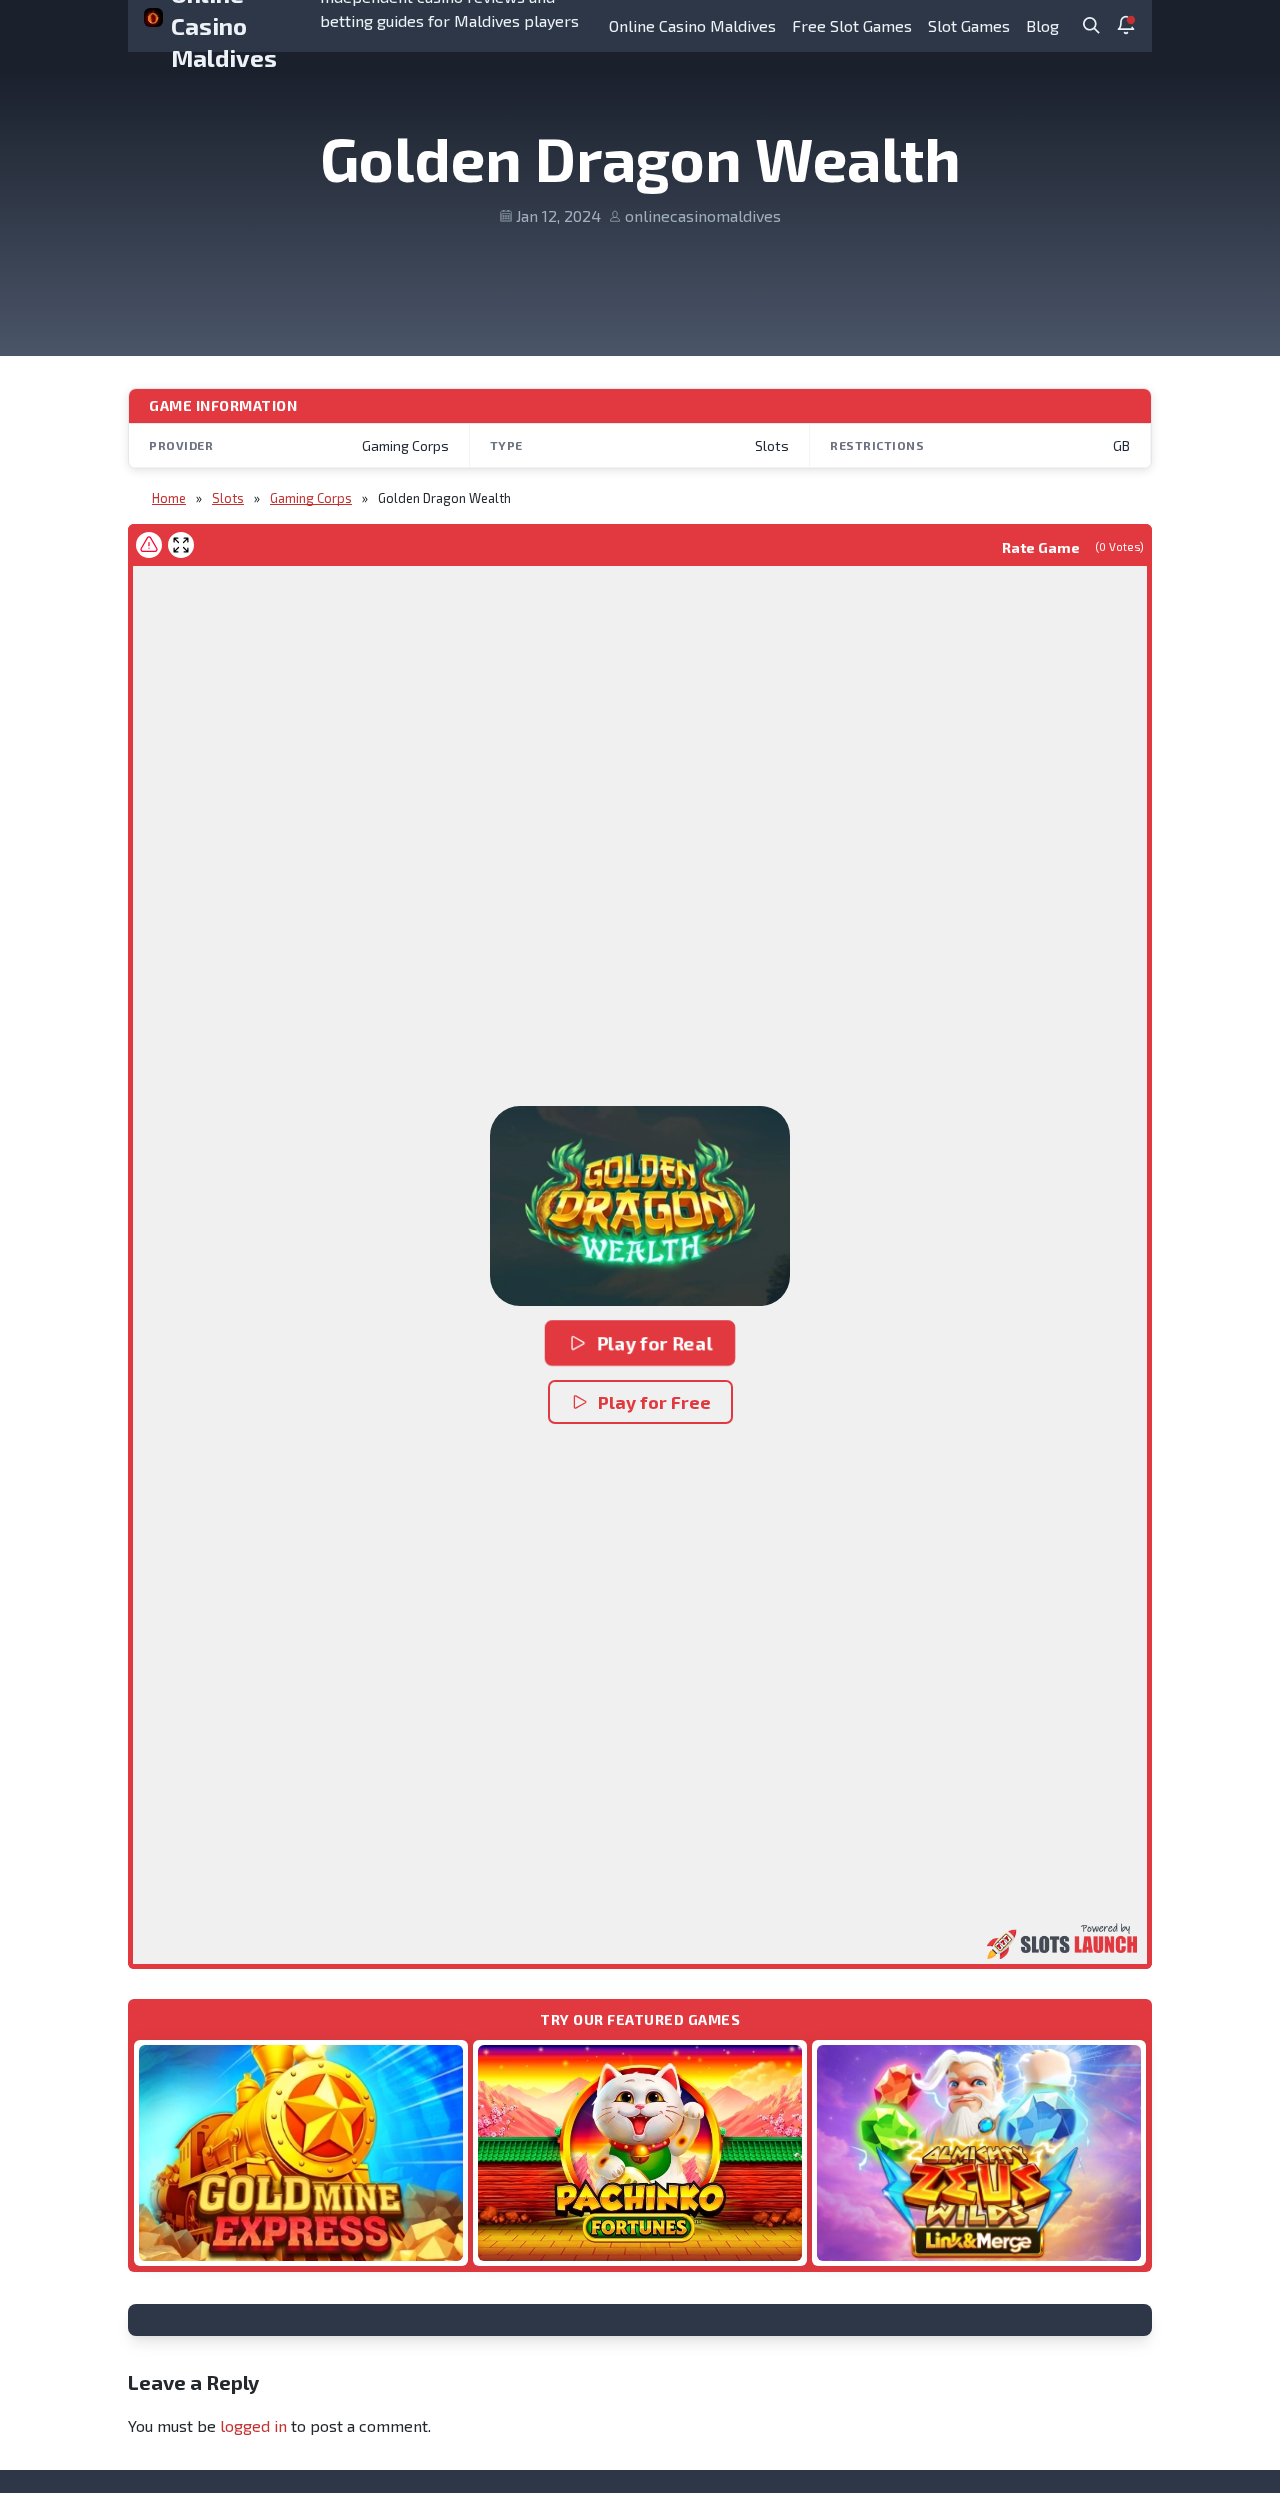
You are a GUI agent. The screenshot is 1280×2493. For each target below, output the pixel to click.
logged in (253, 2425)
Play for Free (654, 1402)
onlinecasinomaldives (703, 215)
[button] (640, 1206)
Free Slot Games (852, 25)
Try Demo (301, 2152)
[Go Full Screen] (181, 545)
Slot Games (969, 25)
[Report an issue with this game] (149, 545)
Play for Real (654, 1343)
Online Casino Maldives (692, 25)
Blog (1042, 25)
